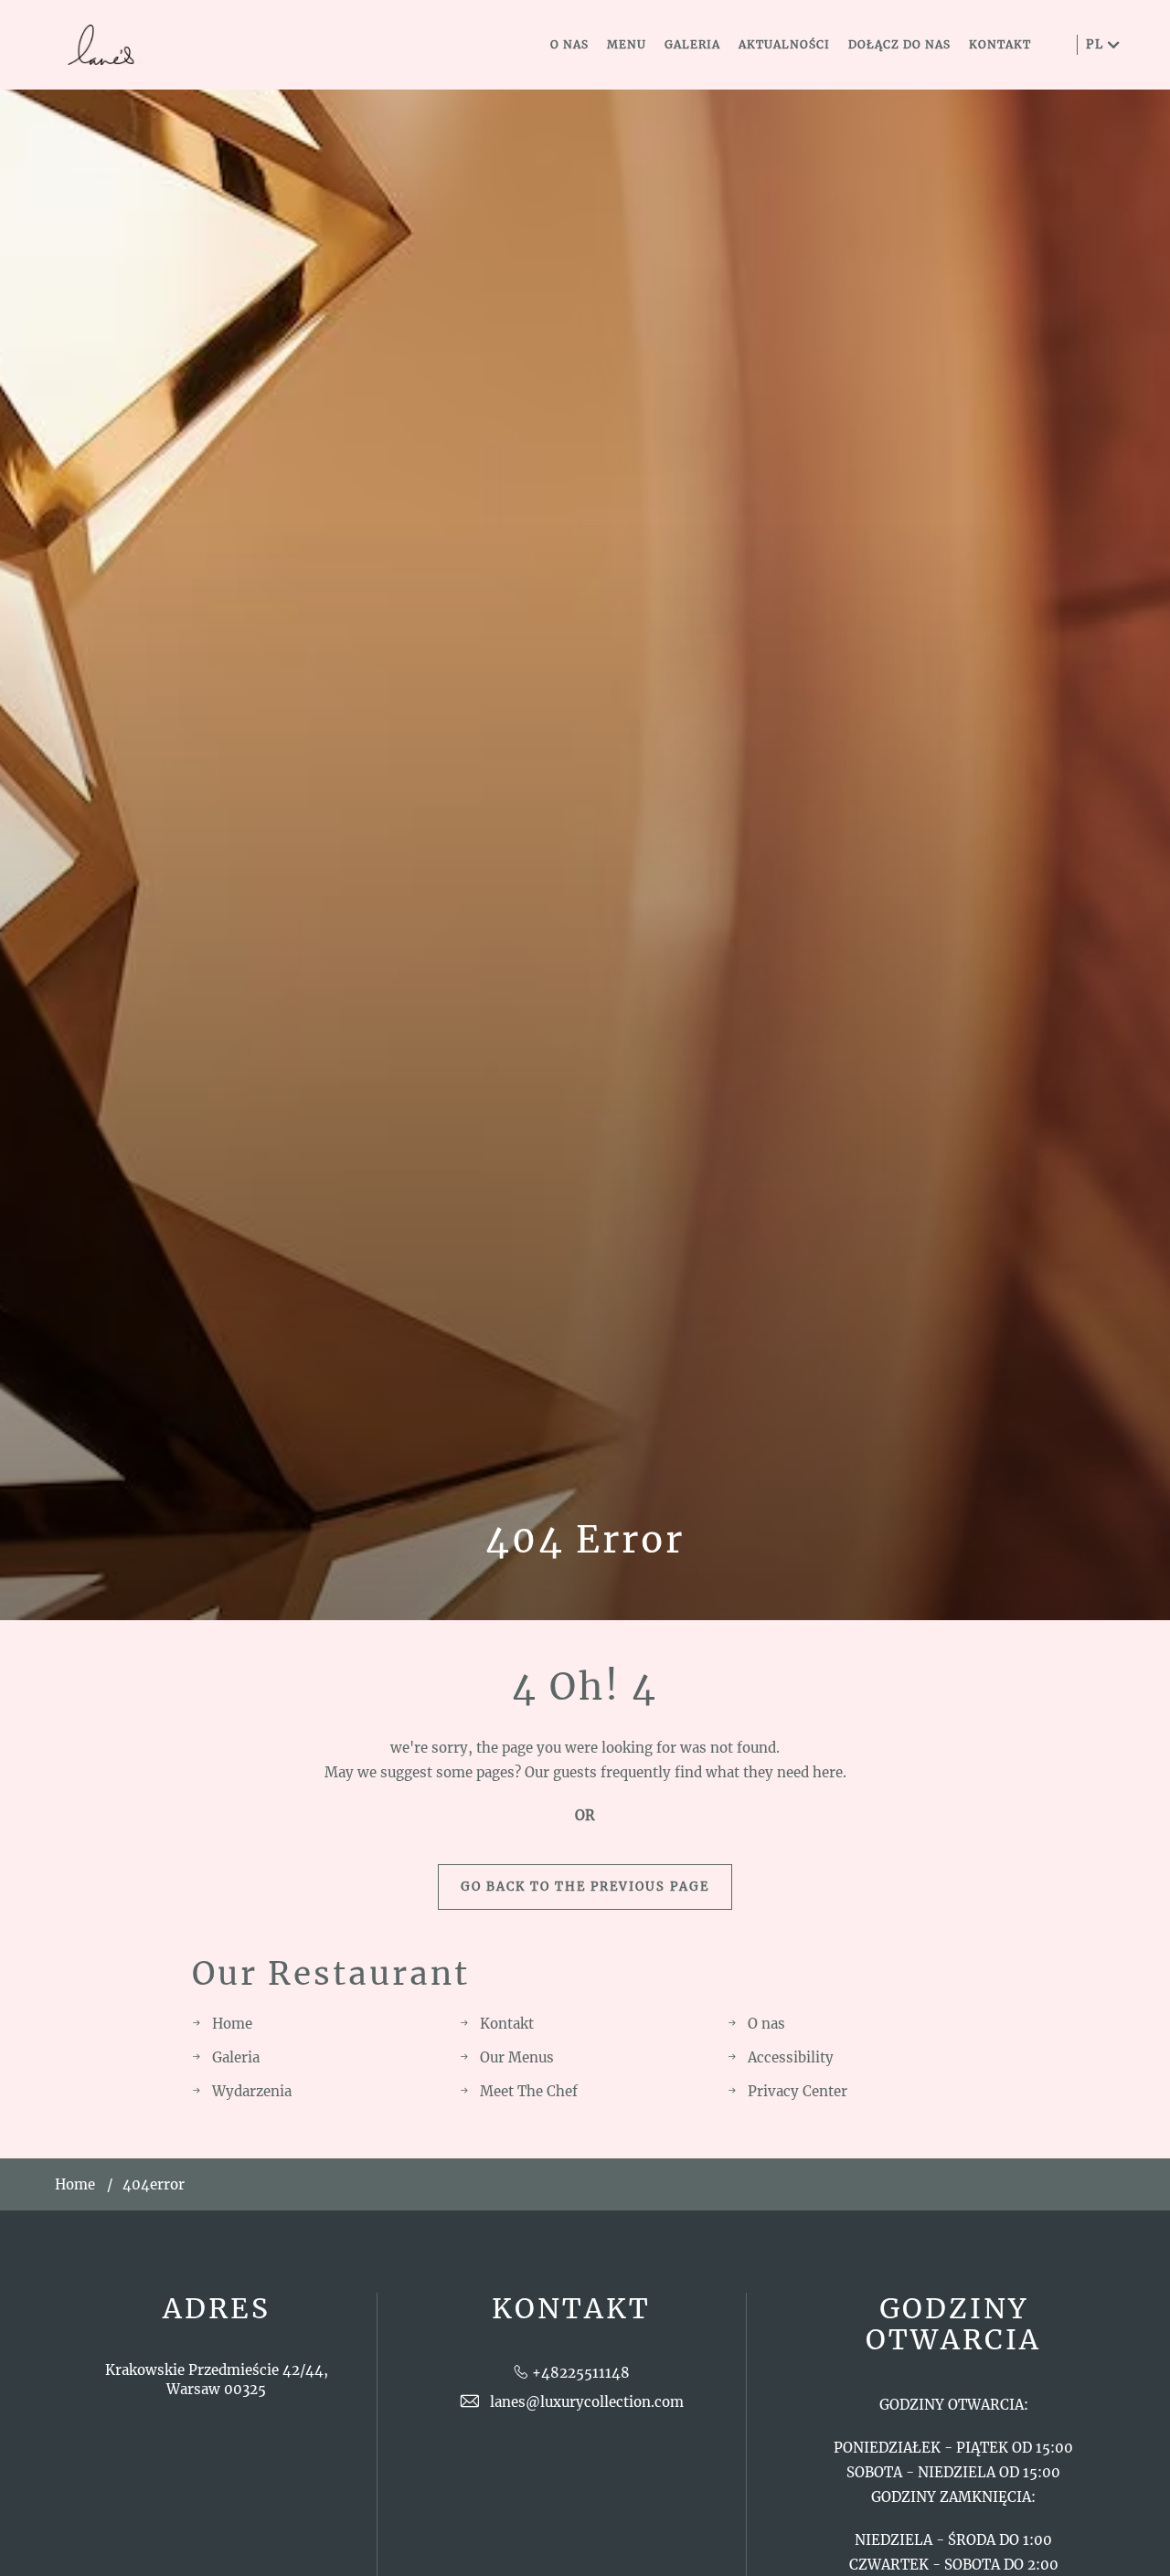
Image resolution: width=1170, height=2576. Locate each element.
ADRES (217, 2309)
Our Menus (517, 2057)
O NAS (569, 44)
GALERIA (692, 44)
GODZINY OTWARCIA (953, 2324)
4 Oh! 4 (585, 1687)
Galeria (236, 2057)
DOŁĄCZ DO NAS (899, 44)
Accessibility (791, 2057)
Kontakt (507, 2024)
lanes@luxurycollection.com (587, 2402)
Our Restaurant (331, 1974)
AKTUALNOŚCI (784, 44)
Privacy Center (798, 2091)
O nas (766, 2024)
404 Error (585, 1540)
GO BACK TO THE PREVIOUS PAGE (585, 1887)
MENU (627, 44)
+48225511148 (581, 2373)
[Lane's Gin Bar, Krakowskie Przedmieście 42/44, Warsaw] (101, 45)
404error (154, 2184)
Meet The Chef (529, 2091)
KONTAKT (1000, 44)
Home (232, 2024)
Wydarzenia (252, 2091)
